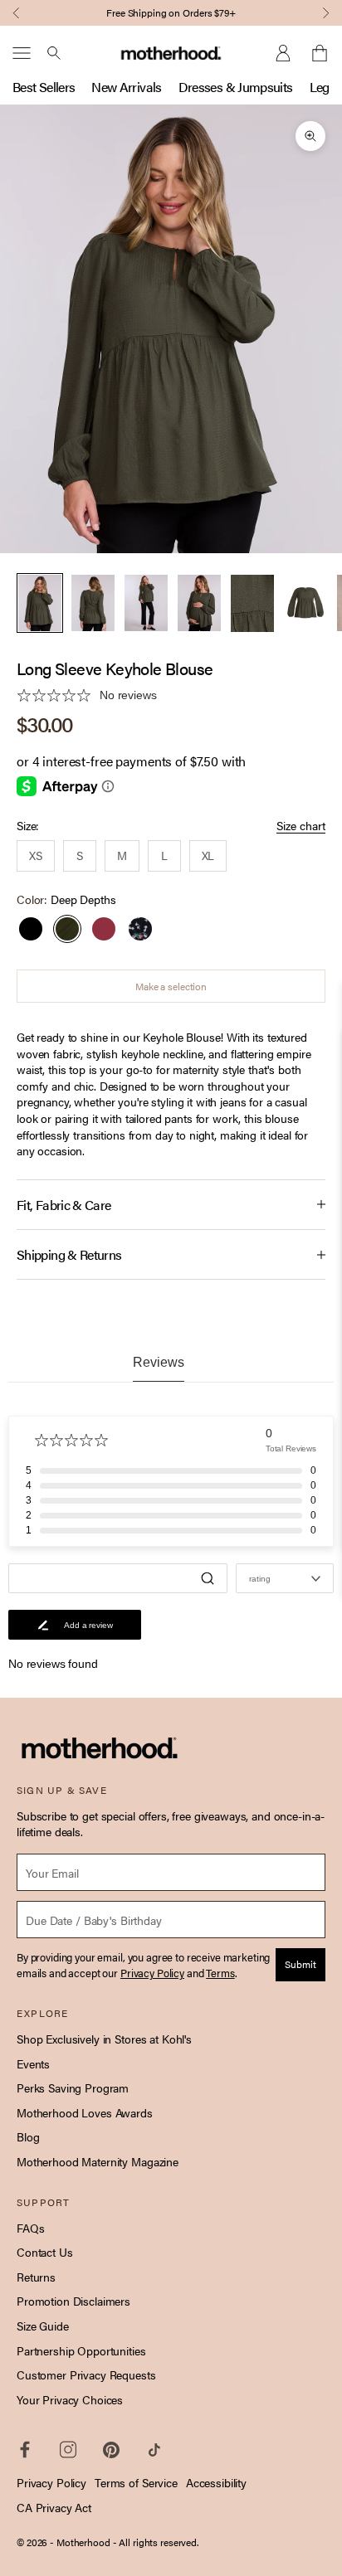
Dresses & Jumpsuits (236, 87)
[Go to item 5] (252, 603)
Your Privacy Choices (70, 2399)
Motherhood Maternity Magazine (98, 2161)
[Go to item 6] (305, 603)
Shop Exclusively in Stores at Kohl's (104, 2039)
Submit (300, 1964)
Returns (36, 2277)
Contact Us (45, 2252)
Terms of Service (136, 2482)
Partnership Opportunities (81, 2350)
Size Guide (43, 2326)
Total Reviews (291, 1448)
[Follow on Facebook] (25, 2450)
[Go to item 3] (146, 603)
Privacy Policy (51, 2482)
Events (33, 2063)
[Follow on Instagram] (68, 2450)
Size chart (301, 826)
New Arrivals (126, 87)
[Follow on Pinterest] (111, 2450)
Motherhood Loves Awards (85, 2112)
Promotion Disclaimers (73, 2301)
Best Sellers (44, 87)
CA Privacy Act (54, 2507)
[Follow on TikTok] (154, 2450)
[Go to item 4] (199, 603)
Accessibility (216, 2482)
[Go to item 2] (93, 603)
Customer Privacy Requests (86, 2374)
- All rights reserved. (156, 2542)
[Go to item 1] (40, 603)
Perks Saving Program (73, 2088)
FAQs (30, 2228)
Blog (28, 2136)
